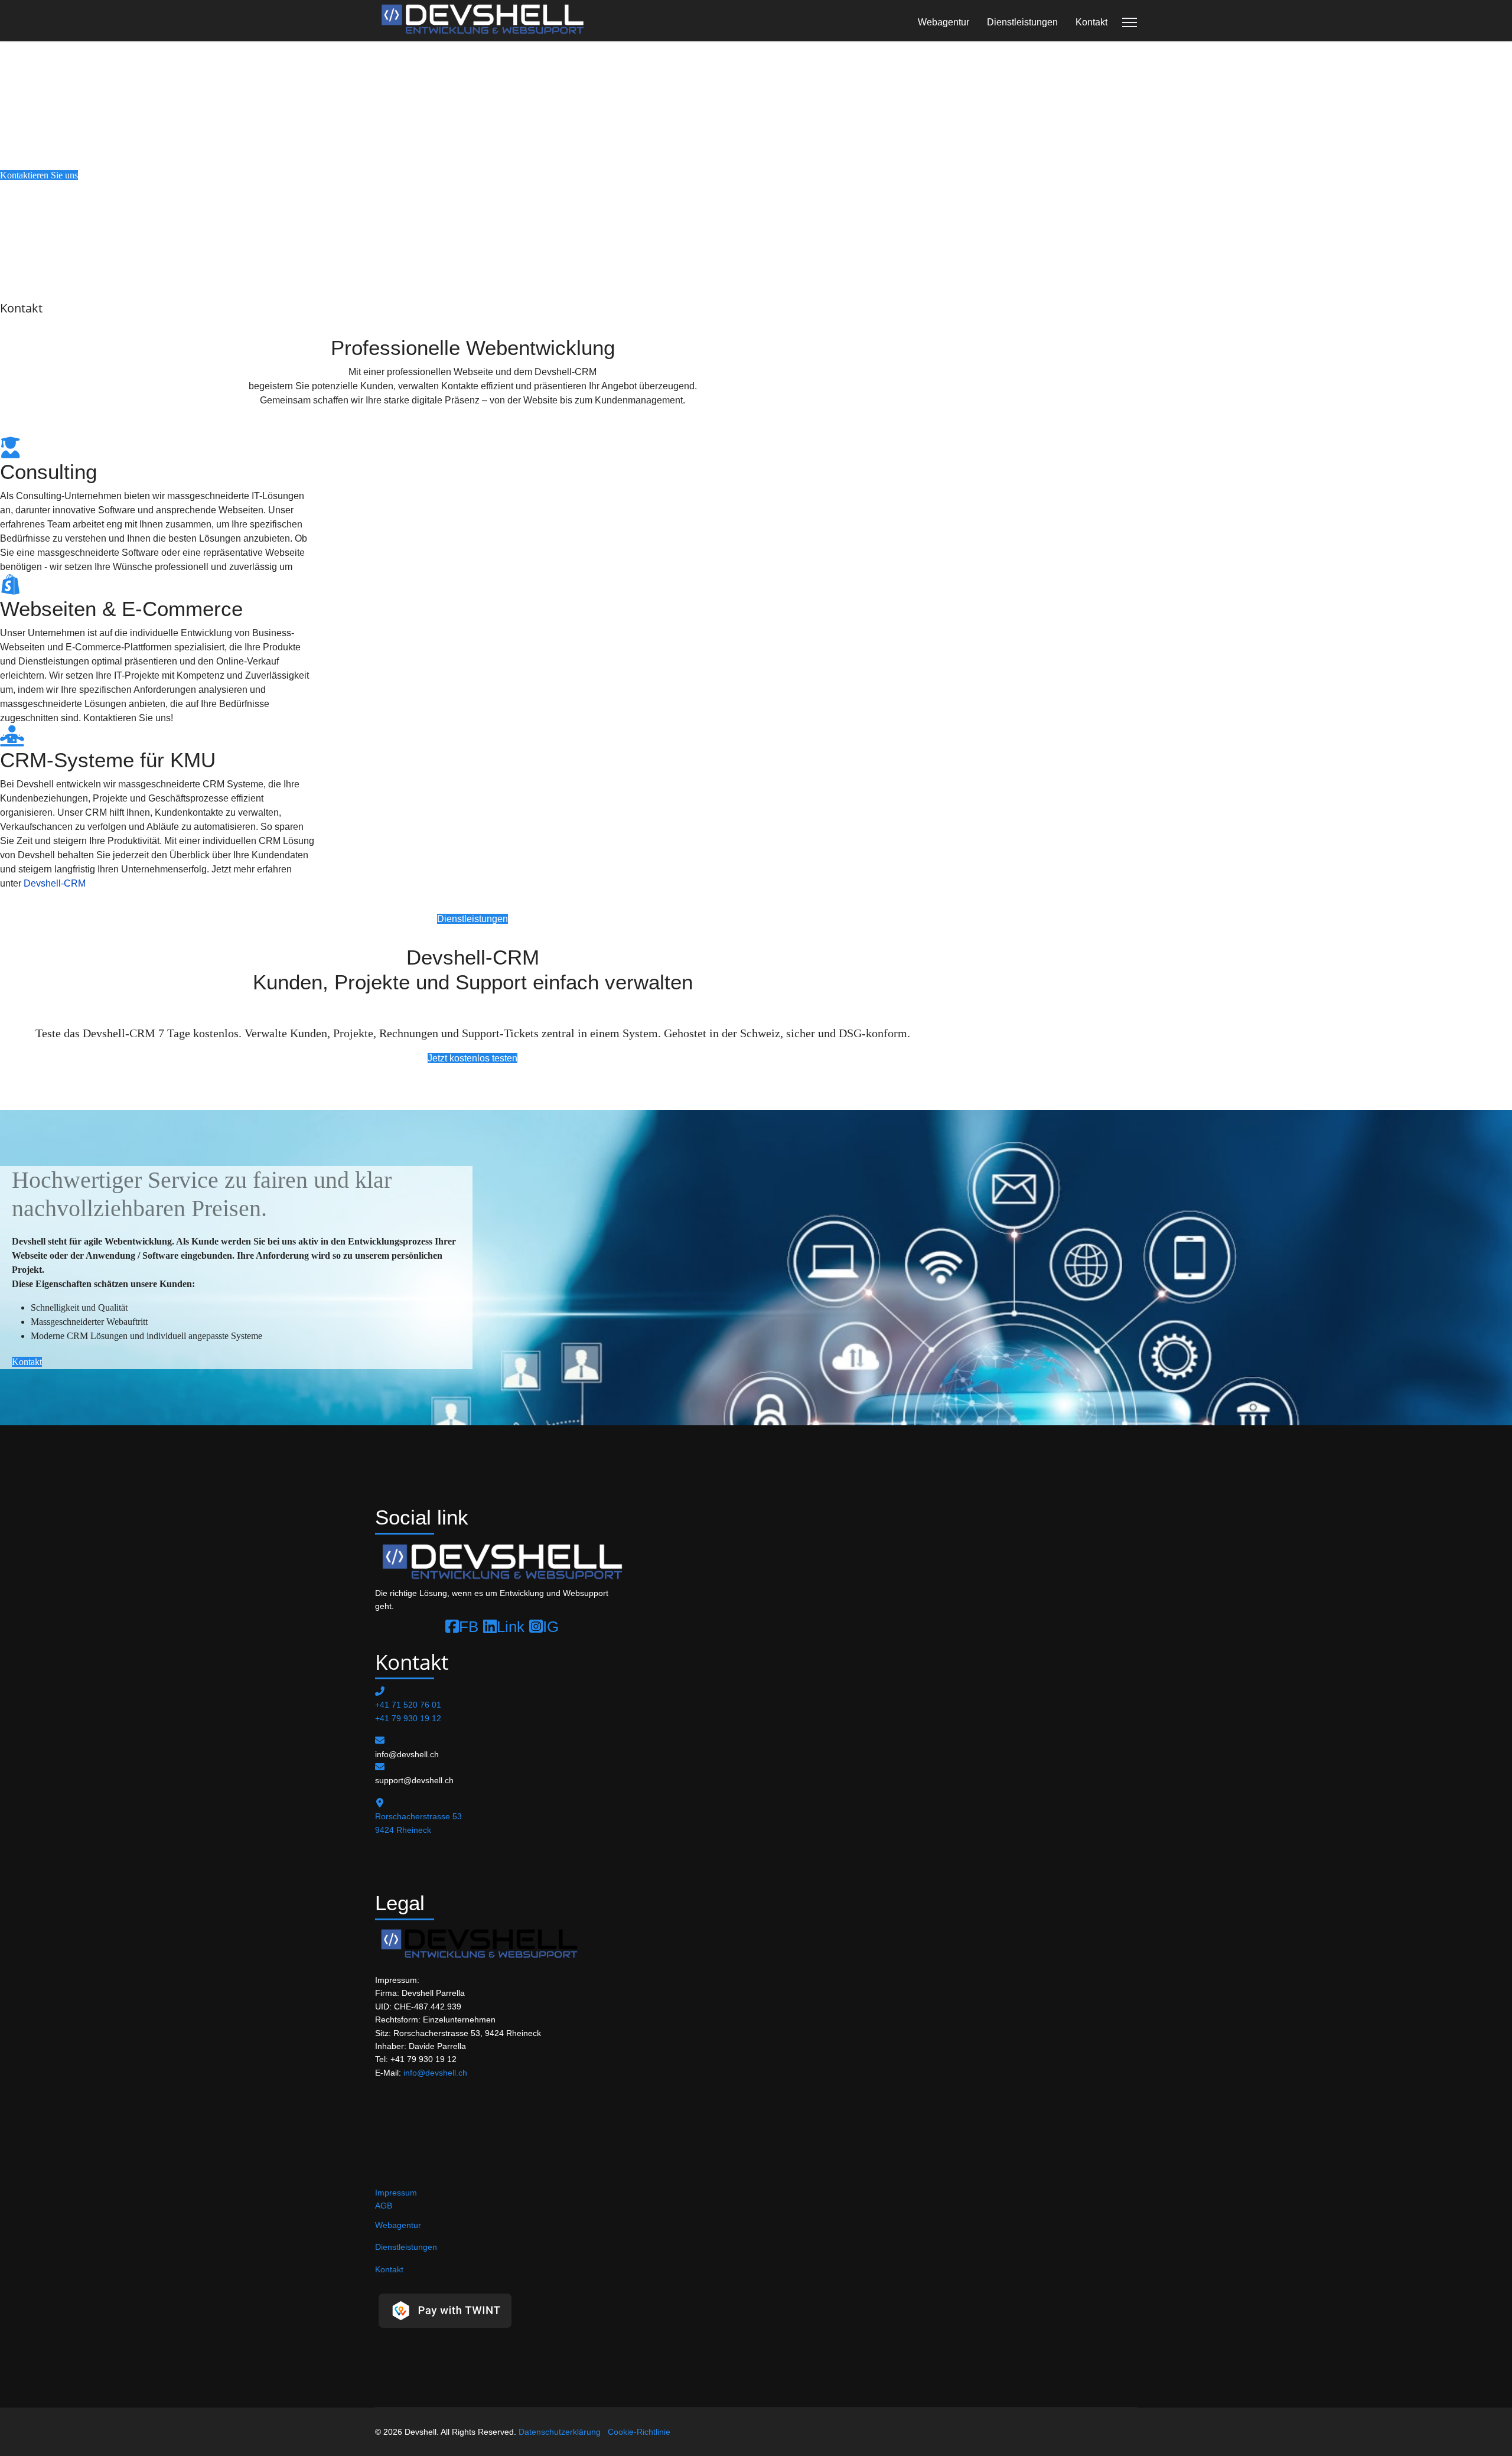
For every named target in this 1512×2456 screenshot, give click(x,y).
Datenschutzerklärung (560, 2432)
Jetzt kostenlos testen (472, 1058)
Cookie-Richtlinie (639, 2432)
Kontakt (1091, 22)
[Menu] (1130, 22)
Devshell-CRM (55, 883)
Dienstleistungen (1022, 22)
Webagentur (944, 22)
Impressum (396, 2193)
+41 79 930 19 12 (408, 1718)
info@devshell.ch (435, 2073)
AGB (384, 2206)
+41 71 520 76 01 (408, 1705)
